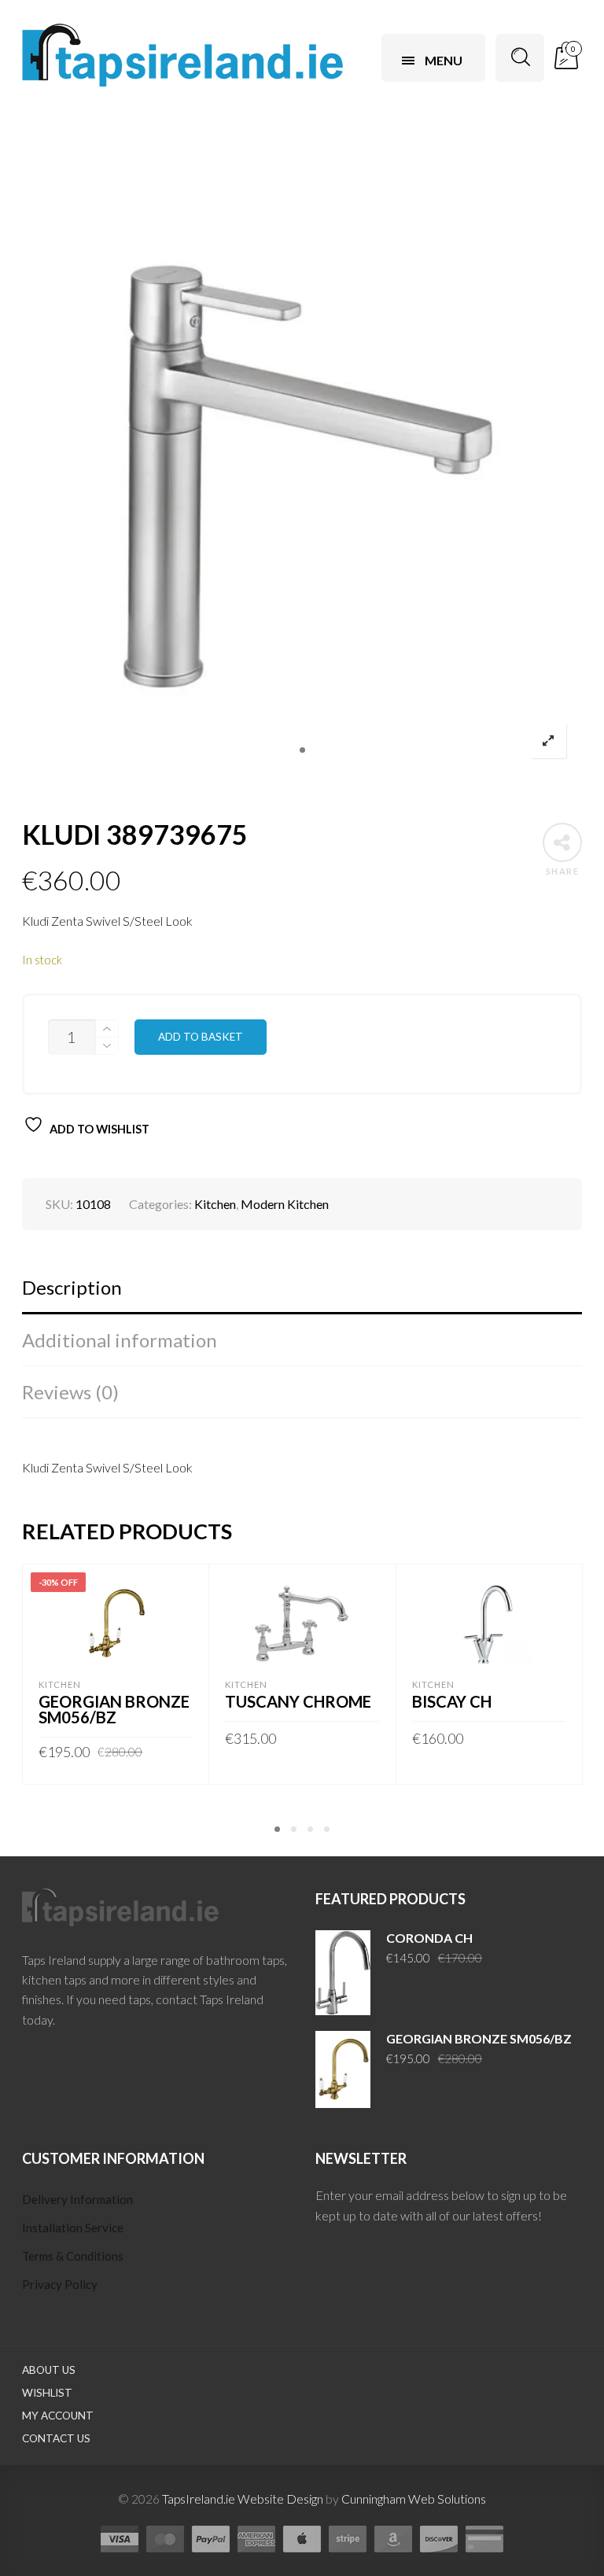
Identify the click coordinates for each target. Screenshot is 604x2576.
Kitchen (215, 1204)
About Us (49, 2370)
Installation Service (73, 2228)
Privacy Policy (60, 2284)
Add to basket (201, 1037)
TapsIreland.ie (199, 2499)
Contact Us (56, 2438)
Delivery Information (77, 2199)
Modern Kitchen (285, 1204)
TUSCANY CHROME (298, 1701)
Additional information (120, 1340)
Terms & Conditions (73, 2256)
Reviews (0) (70, 1392)
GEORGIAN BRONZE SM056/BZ (114, 1709)
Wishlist (47, 2393)
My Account (58, 2416)
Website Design (280, 2499)
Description (72, 1287)
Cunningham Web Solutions (414, 2499)
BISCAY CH (452, 1701)
